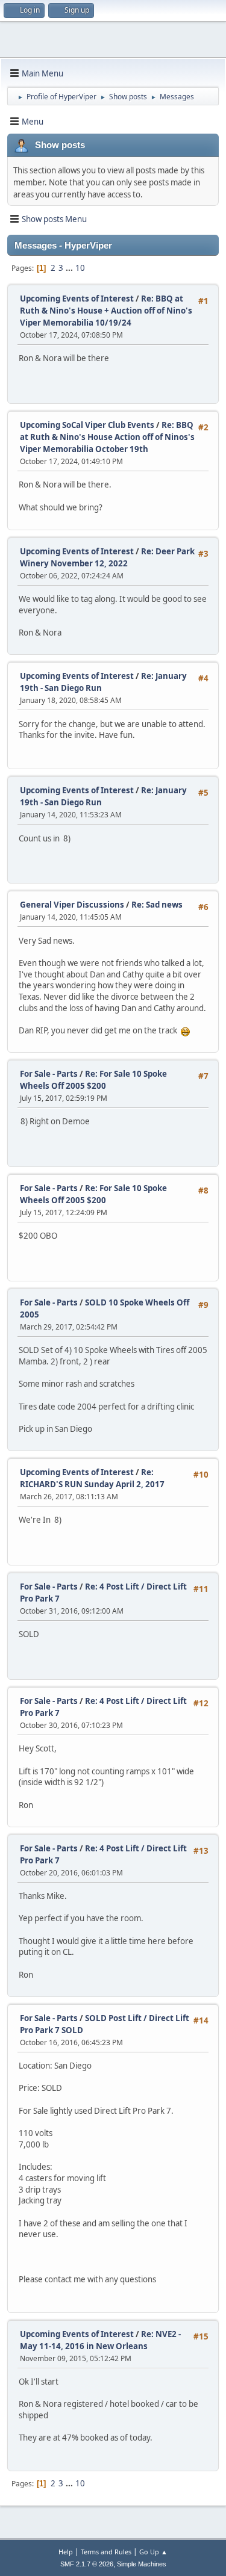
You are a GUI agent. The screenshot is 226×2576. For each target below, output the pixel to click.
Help (66, 2552)
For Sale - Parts (49, 1074)
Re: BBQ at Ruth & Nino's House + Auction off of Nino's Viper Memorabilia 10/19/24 (106, 311)
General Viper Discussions (72, 905)
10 (80, 268)
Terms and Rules (106, 2552)
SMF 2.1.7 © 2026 (87, 2564)
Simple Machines (142, 2564)
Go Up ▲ (153, 2552)
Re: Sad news (157, 905)
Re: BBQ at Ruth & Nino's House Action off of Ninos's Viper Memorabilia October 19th (107, 437)
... (70, 268)
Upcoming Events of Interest (78, 299)
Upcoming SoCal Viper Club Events (87, 425)
